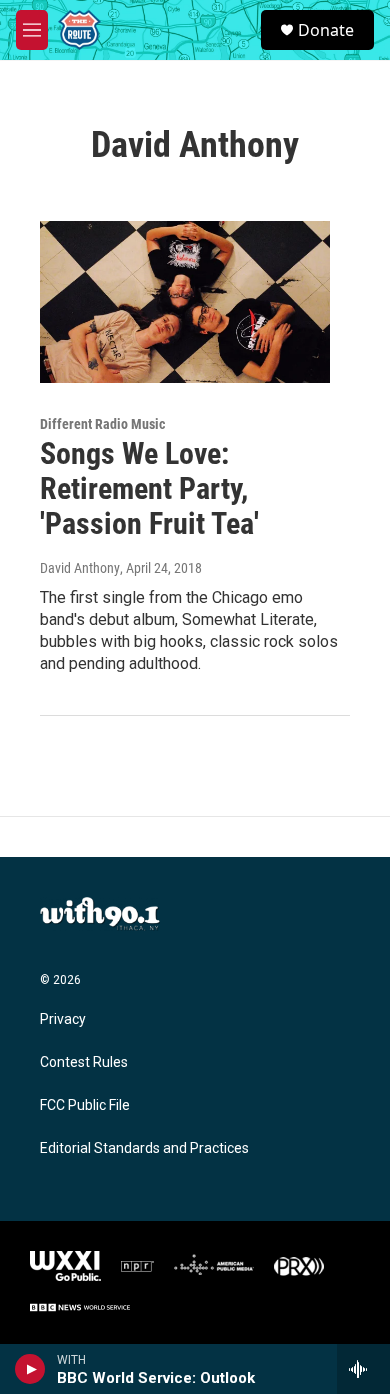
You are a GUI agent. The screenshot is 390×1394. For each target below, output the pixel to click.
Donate (326, 30)
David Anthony (80, 568)
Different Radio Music (102, 424)
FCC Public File (85, 1105)
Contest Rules (84, 1062)
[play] (30, 1369)
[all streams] (363, 1369)
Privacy (63, 1019)
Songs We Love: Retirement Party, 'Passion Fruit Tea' (149, 488)
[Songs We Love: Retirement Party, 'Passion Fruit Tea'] (185, 302)
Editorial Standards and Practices (144, 1148)
